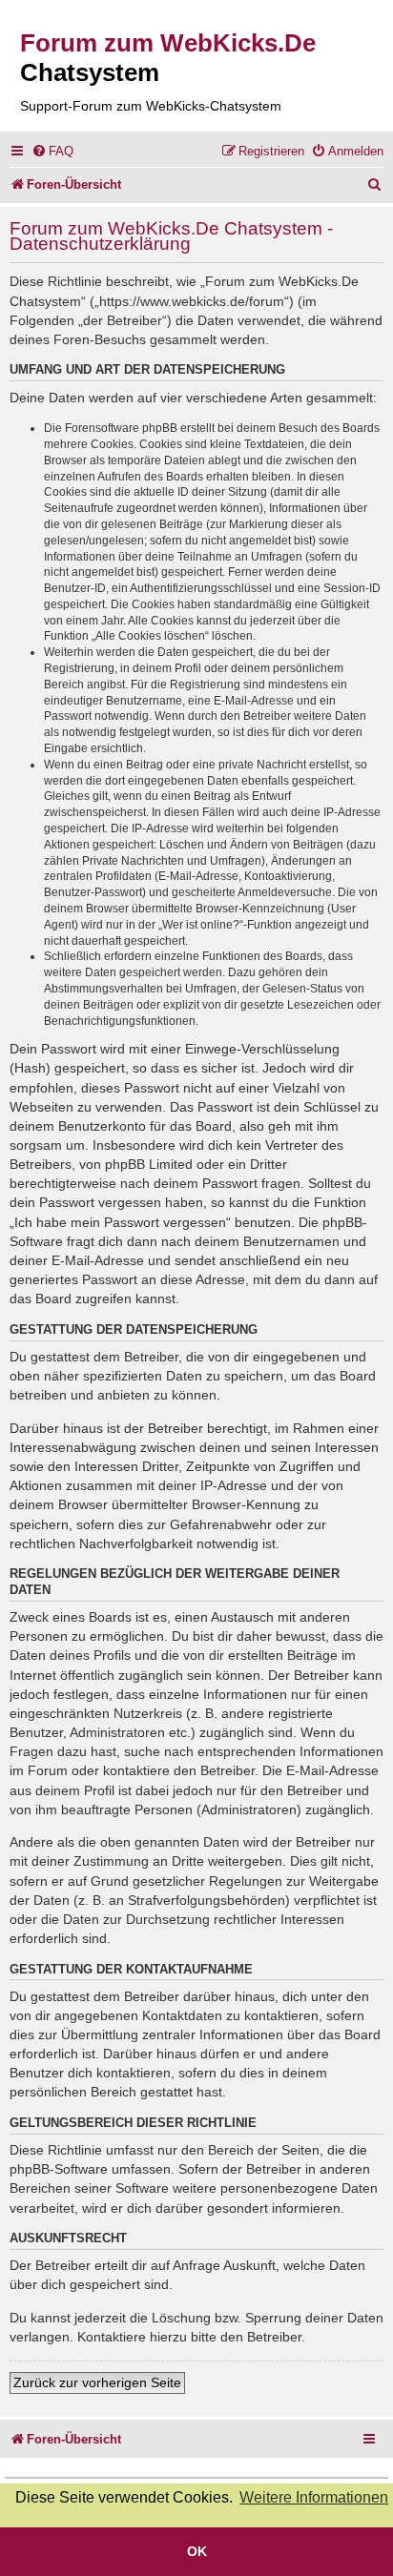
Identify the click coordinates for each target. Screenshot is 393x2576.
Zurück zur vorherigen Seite (97, 2382)
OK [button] (197, 2551)
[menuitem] (52, 151)
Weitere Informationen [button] (314, 2497)
